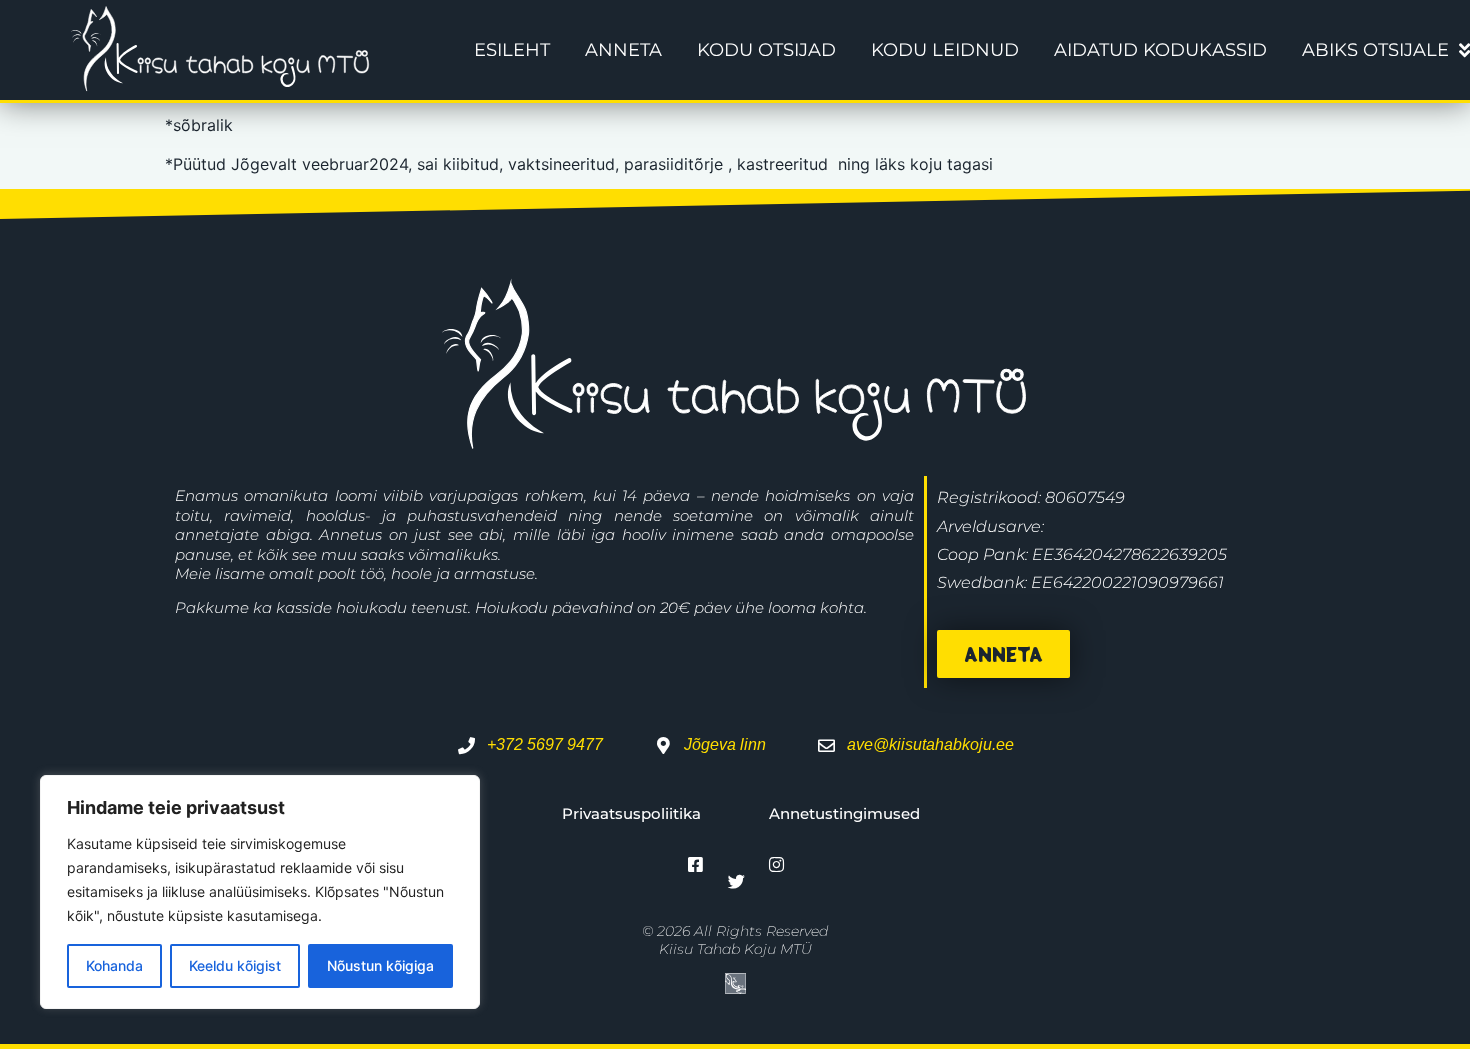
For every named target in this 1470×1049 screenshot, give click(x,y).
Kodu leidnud (945, 50)
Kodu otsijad (766, 50)
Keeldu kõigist (235, 965)
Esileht (512, 50)
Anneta (623, 50)
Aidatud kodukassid (1160, 50)
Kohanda (114, 965)
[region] (260, 892)
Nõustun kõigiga (380, 965)
